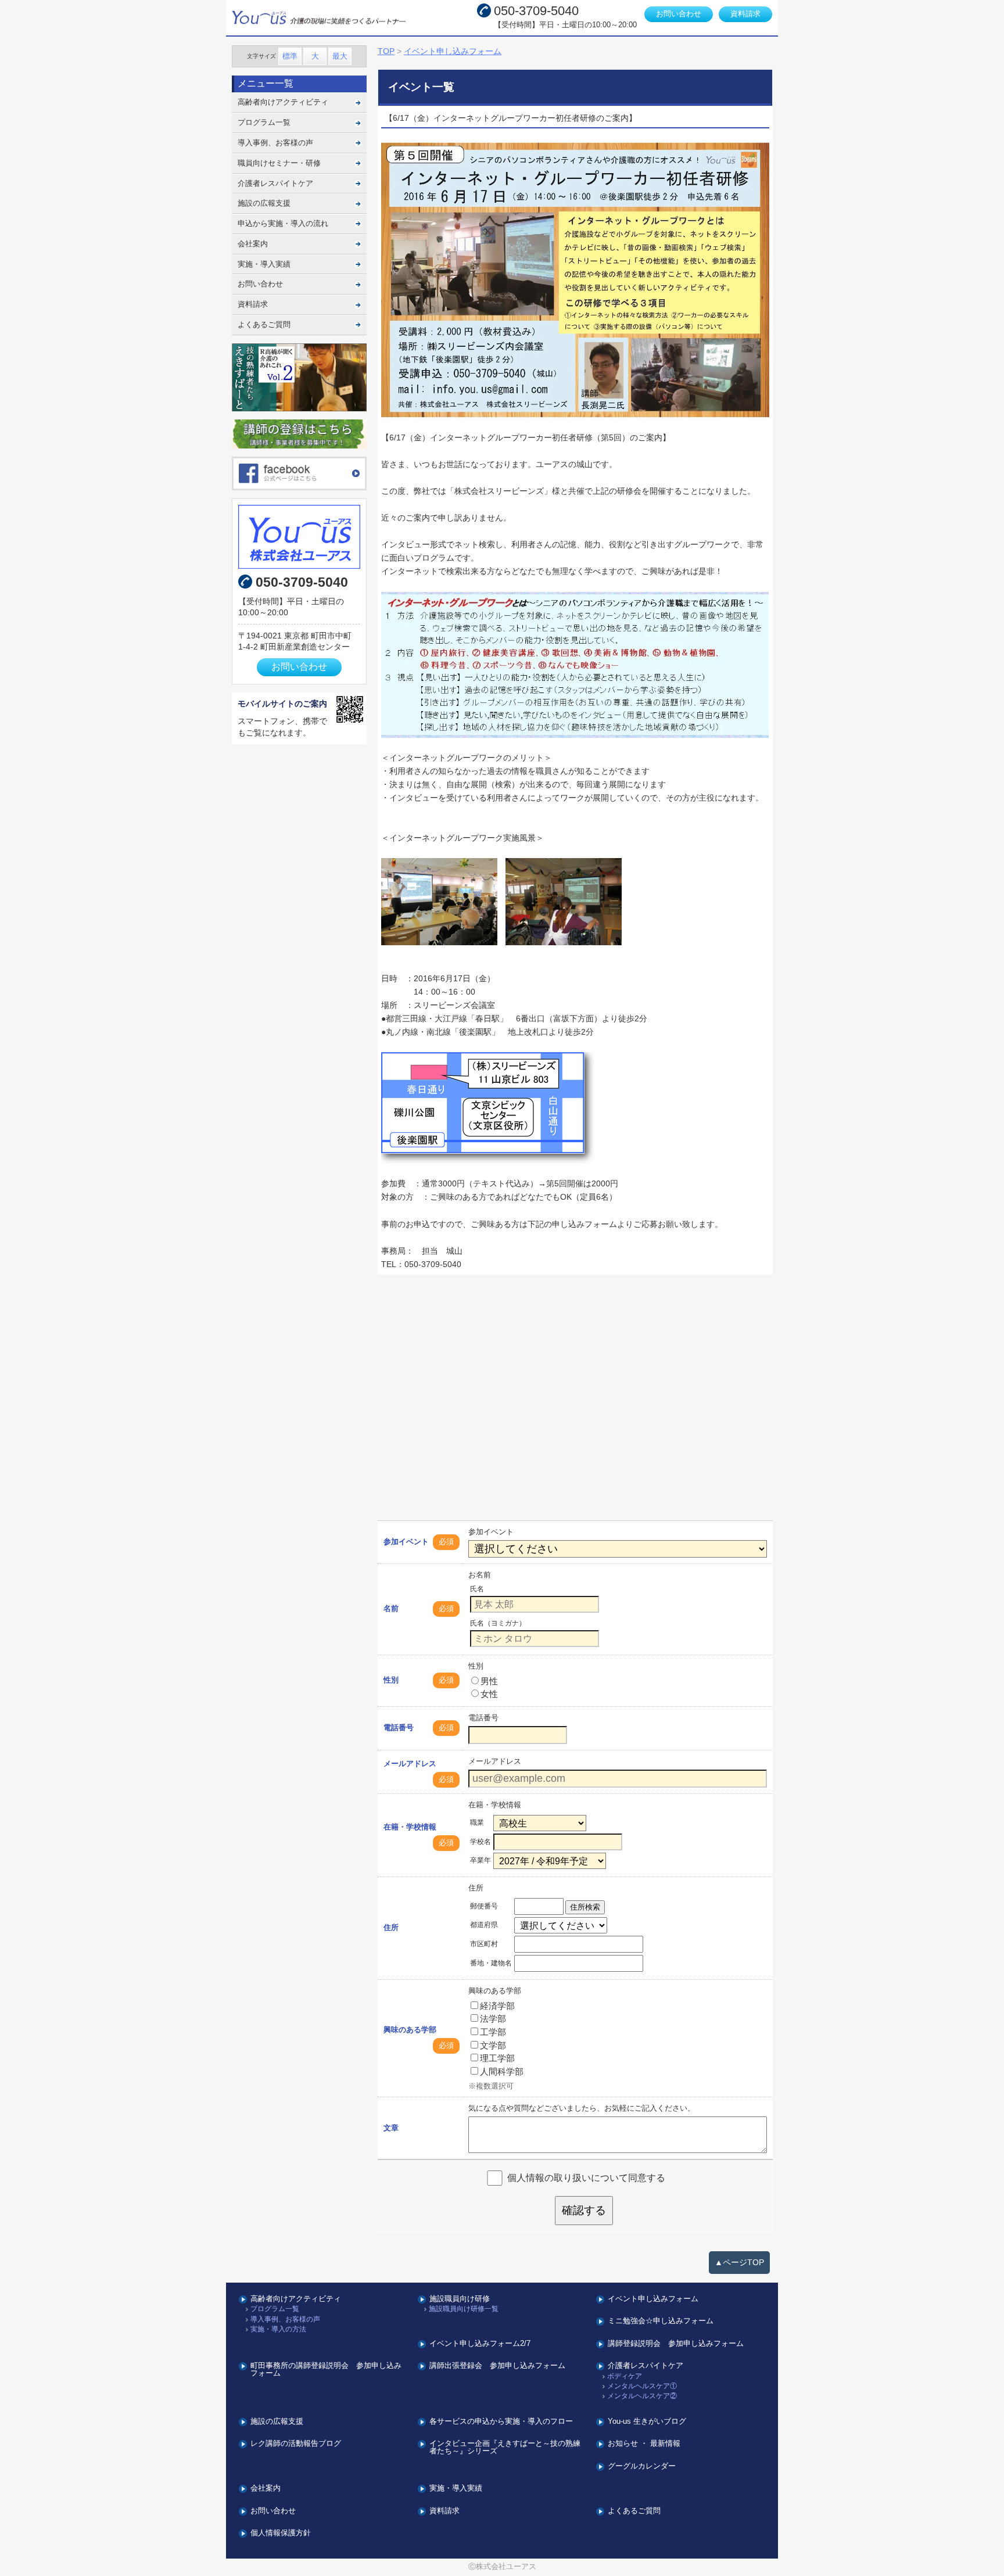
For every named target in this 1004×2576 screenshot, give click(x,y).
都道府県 (484, 1925)
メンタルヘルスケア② (642, 2396)
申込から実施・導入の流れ (283, 223)
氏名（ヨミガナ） (498, 1623)
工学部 (493, 2032)
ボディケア (625, 2376)
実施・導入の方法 (278, 2329)
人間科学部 (502, 2071)
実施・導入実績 (264, 264)
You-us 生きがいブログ (647, 2422)
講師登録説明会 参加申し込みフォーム (676, 2344)
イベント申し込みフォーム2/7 (480, 2344)
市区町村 (484, 1944)
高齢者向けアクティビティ (283, 102)
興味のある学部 (410, 2030)
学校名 (481, 1842)
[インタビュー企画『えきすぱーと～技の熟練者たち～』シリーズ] (300, 377)
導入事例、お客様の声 (275, 143)
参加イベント (406, 1542)
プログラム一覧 (264, 122)
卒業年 (481, 1860)
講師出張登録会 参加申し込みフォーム (497, 2366)
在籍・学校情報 (410, 1827)
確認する (584, 2210)
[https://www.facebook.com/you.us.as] (300, 473)
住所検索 (585, 1907)
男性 (489, 1681)
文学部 (493, 2045)
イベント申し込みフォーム (653, 2299)
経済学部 (497, 2006)
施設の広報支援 (264, 203)
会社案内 (253, 244)
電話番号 (399, 1728)
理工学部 (497, 2058)
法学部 (493, 2019)
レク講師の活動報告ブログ (296, 2444)
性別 (391, 1680)
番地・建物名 (491, 1963)
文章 (391, 2128)
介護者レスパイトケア (275, 183)
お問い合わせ (679, 14)
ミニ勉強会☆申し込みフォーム (661, 2321)
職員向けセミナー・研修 (279, 163)
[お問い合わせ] (300, 537)
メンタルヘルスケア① (642, 2386)
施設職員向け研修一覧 (464, 2309)
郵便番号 (484, 1906)
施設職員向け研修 (460, 2299)
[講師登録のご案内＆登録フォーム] (300, 434)
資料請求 (745, 14)
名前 (391, 1608)
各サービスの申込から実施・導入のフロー (501, 2422)
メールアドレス (410, 1764)
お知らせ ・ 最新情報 (644, 2444)
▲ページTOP (739, 2262)
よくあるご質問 (264, 324)
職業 (477, 1822)
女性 (489, 1694)
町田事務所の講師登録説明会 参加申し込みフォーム (326, 2370)
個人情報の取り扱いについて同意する (586, 2178)
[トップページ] (331, 18)
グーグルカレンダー (642, 2466)
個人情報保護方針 (281, 2533)
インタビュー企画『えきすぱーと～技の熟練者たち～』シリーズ (505, 2448)
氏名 (477, 1589)
